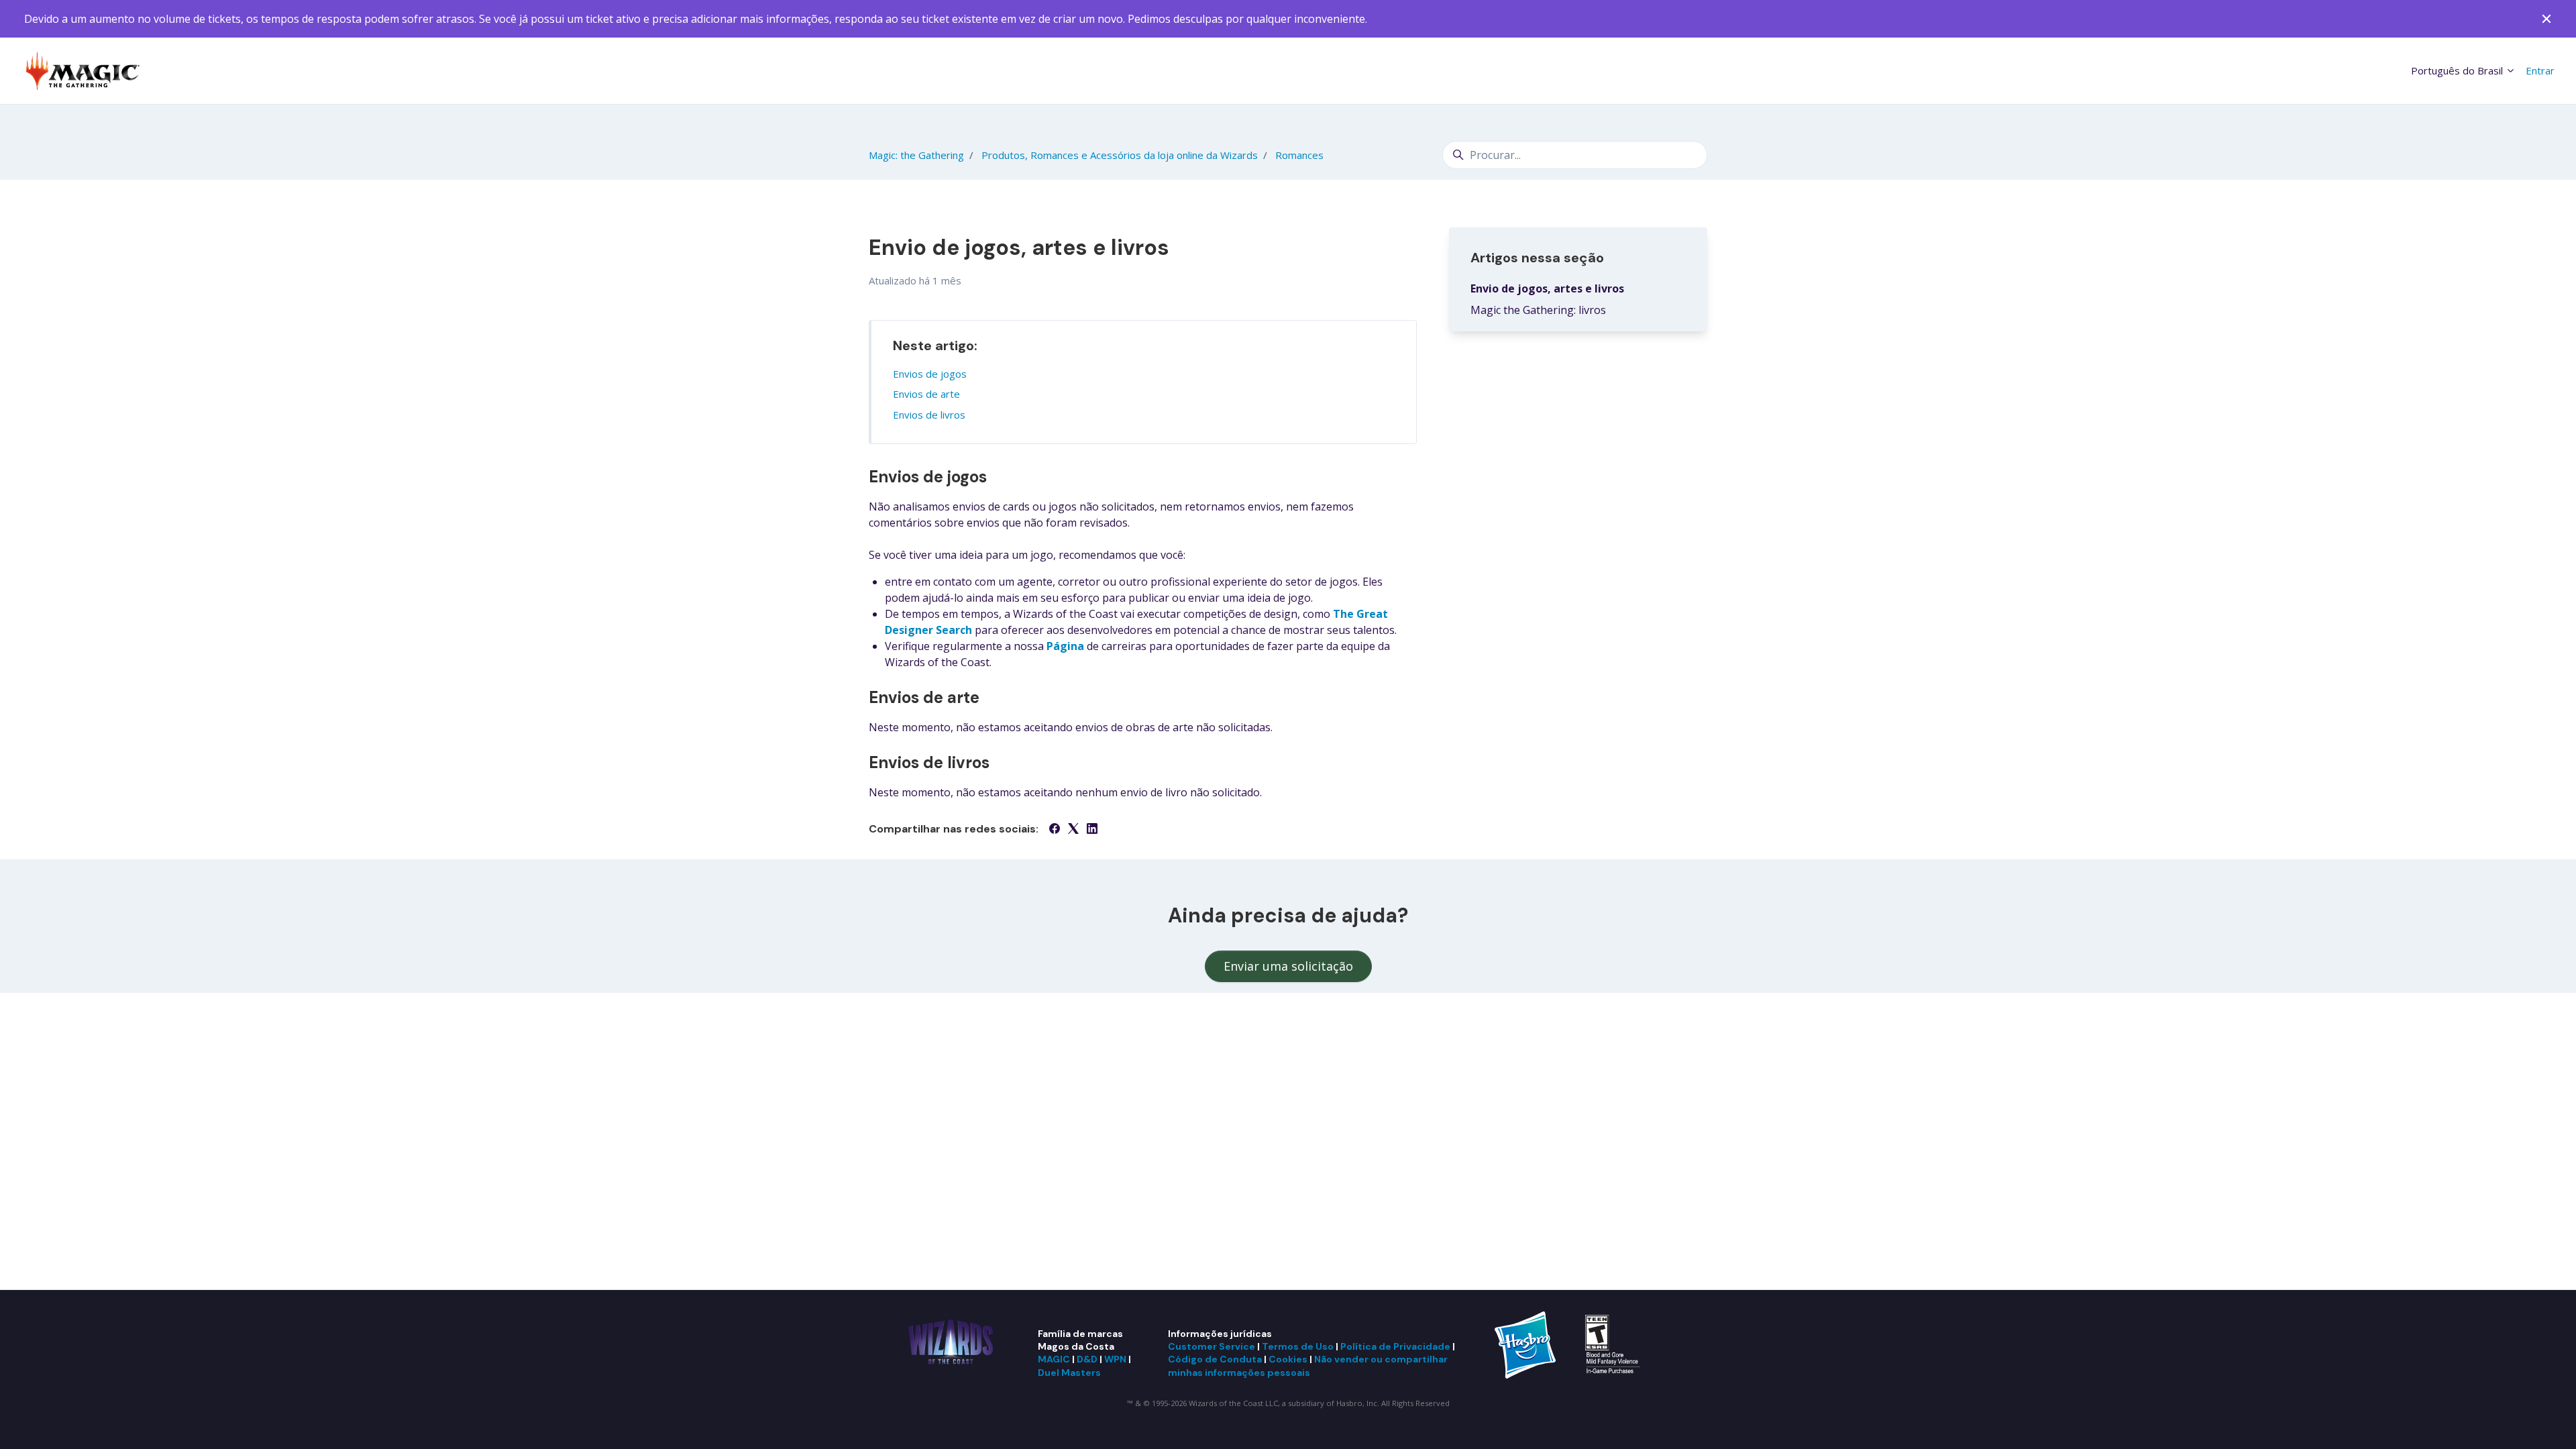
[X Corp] (1073, 830)
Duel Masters (1069, 1373)
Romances (1299, 155)
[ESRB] (1614, 1344)
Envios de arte (926, 394)
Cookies (1288, 1359)
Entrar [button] (2540, 70)
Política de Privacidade (1395, 1346)
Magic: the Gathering (916, 155)
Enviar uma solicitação (1288, 966)
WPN (1115, 1359)
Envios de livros (929, 415)
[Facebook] (1055, 830)
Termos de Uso (1298, 1346)
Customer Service (1212, 1346)
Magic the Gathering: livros (1538, 310)
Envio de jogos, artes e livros (1547, 288)
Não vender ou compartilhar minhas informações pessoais (1308, 1365)
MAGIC (1054, 1359)
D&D (1087, 1359)
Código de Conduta (1215, 1359)
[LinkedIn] (1092, 830)
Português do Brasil (2458, 70)
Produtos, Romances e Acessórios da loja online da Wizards (1120, 155)
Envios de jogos (930, 374)
